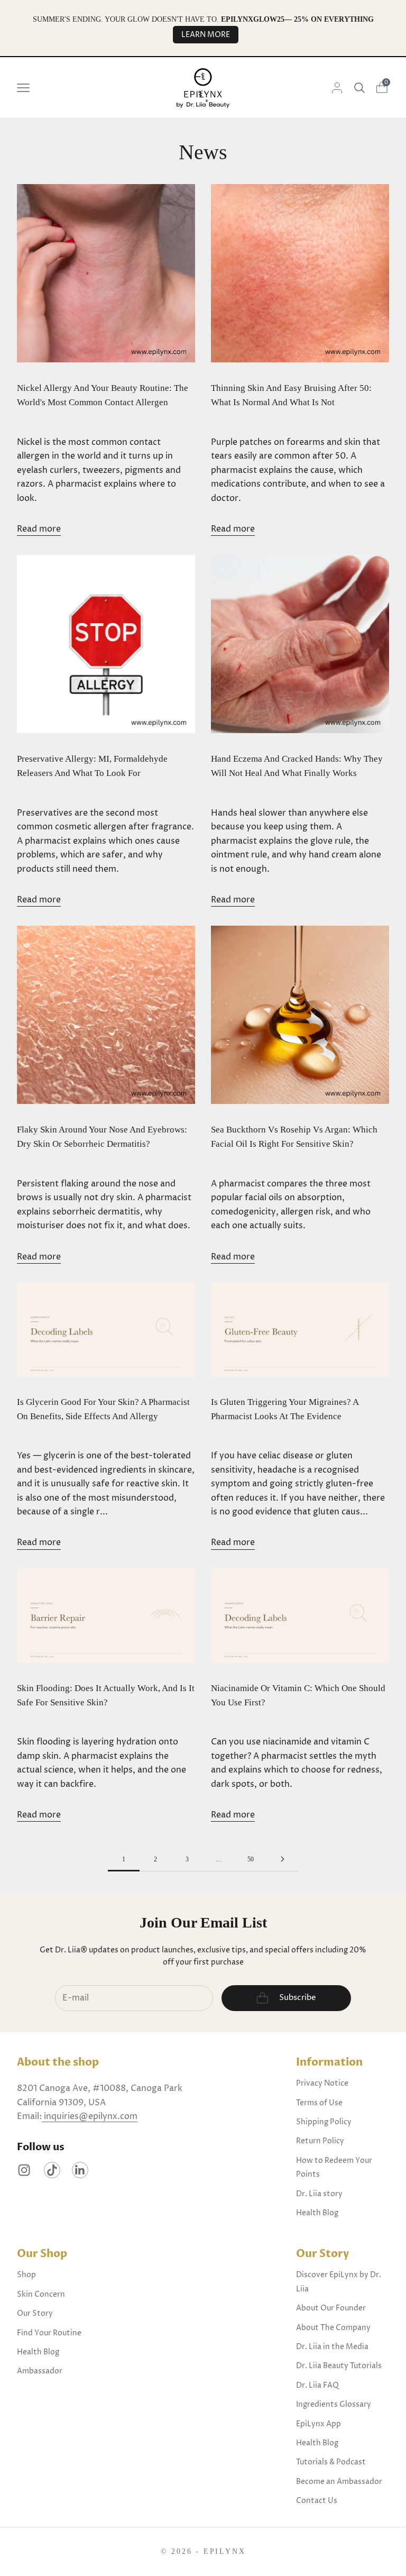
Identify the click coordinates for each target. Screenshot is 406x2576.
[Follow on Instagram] (24, 2170)
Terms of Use (319, 2103)
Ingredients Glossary (334, 2404)
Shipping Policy (324, 2122)
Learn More (206, 35)
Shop (26, 2275)
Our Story (35, 2313)
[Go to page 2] (282, 1859)
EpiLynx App (319, 2424)
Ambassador (40, 2371)
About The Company (333, 2328)
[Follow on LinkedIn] (80, 2170)
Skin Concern (41, 2294)
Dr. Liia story (319, 2194)
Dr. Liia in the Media (332, 2347)
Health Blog (317, 2213)
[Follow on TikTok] (52, 2170)
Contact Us (317, 2501)
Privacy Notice (322, 2083)
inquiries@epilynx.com (90, 2116)
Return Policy (320, 2141)
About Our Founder (331, 2308)
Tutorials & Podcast (331, 2462)
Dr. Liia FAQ (317, 2385)
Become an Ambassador (339, 2482)
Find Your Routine (49, 2333)
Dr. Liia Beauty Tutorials (339, 2366)
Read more (39, 529)
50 (251, 1859)
